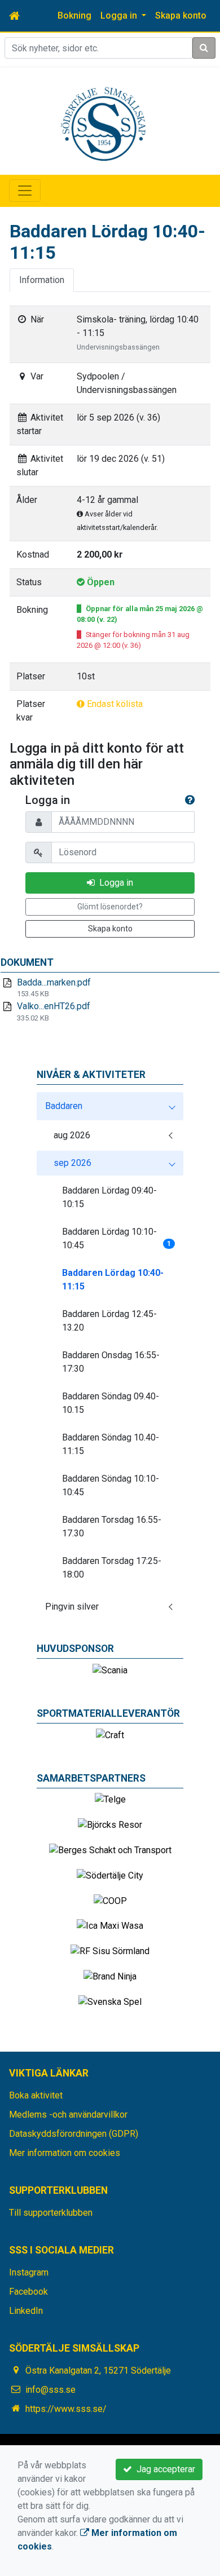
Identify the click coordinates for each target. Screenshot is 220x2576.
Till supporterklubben (51, 2213)
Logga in (114, 883)
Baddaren (64, 1106)
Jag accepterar (164, 2469)
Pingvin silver (72, 1607)
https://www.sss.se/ (66, 2409)
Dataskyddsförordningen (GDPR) (74, 2134)
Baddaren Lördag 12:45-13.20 (109, 1321)
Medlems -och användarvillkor (68, 2115)
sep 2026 (72, 1163)
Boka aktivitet (36, 2095)
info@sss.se (50, 2390)
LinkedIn (26, 2311)
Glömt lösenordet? (110, 907)
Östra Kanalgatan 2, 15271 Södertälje (98, 2370)
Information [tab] (42, 280)
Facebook (28, 2292)
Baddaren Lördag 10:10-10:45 (116, 1238)
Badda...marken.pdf (54, 982)
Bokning (74, 16)
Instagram (29, 2272)
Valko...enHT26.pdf (54, 1006)
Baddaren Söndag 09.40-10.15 (111, 1403)
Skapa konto (181, 16)
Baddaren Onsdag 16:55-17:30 (111, 1362)
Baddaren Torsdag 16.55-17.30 (112, 1526)
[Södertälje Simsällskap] (103, 123)
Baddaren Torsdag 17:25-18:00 (112, 1568)
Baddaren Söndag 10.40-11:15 (111, 1444)
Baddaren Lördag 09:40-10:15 (109, 1197)
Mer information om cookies (65, 2153)
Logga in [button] (120, 16)
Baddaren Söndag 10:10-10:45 (111, 1485)
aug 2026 (72, 1135)
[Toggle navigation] (25, 191)
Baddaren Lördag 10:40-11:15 (113, 1280)
